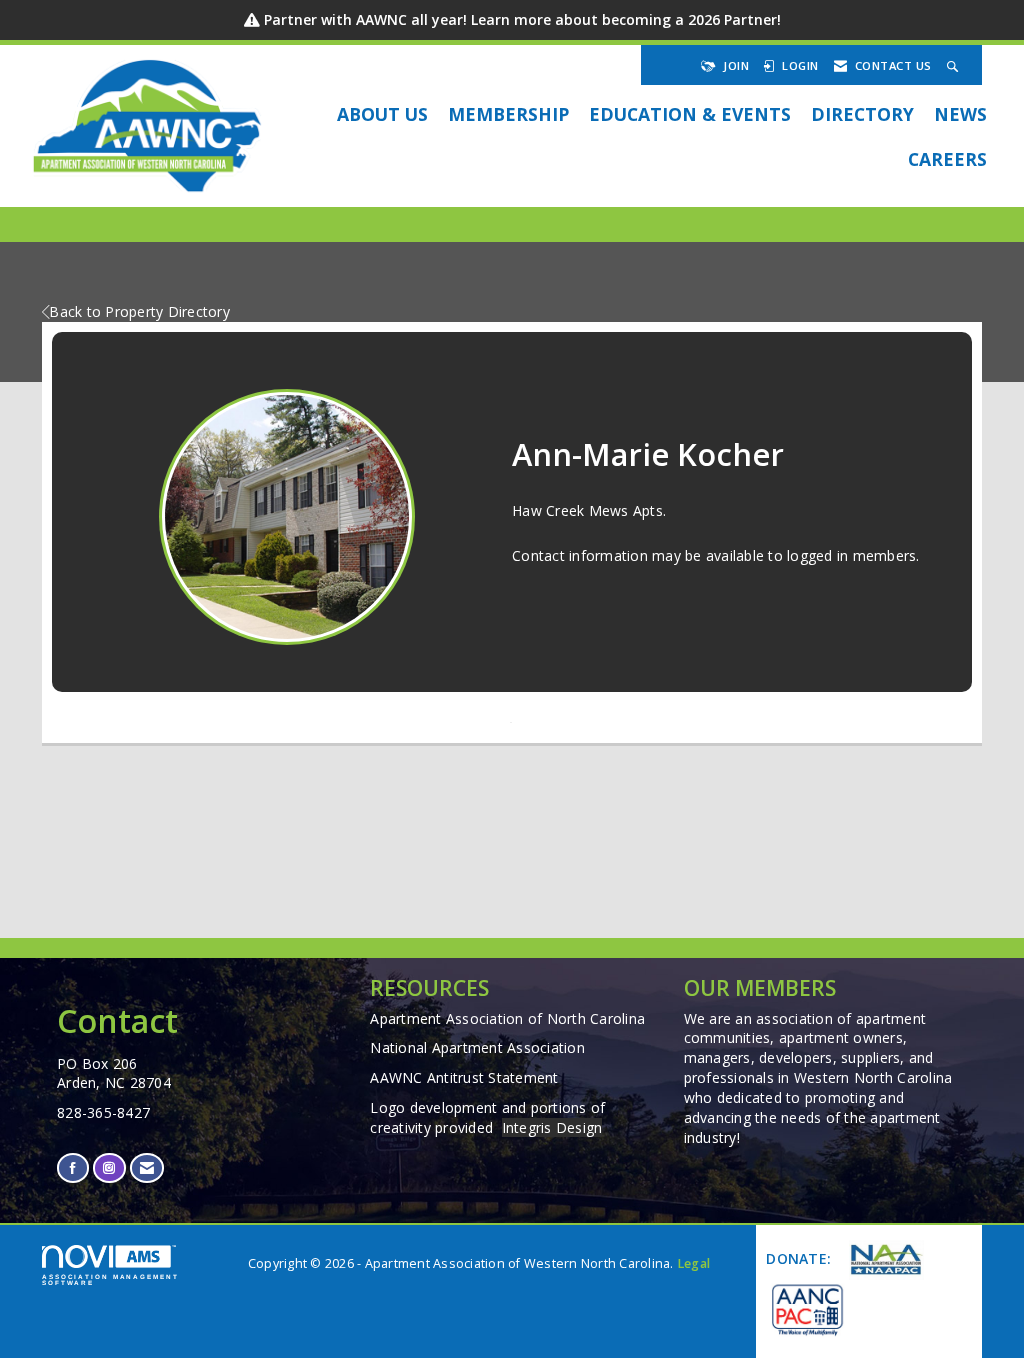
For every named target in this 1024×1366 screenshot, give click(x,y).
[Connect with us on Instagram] (109, 1167)
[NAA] (884, 1260)
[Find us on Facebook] (73, 1167)
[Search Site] (955, 65)
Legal (693, 1263)
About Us (382, 114)
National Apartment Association (477, 1047)
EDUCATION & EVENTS (690, 114)
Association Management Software (110, 1279)
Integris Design (552, 1127)
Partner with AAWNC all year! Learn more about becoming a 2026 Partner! (522, 19)
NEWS (960, 114)
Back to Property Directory (139, 311)
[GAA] (806, 1308)
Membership (508, 114)
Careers (947, 159)
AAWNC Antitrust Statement (464, 1077)
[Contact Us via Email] (147, 1167)
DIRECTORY (862, 114)
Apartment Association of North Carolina (507, 1018)
